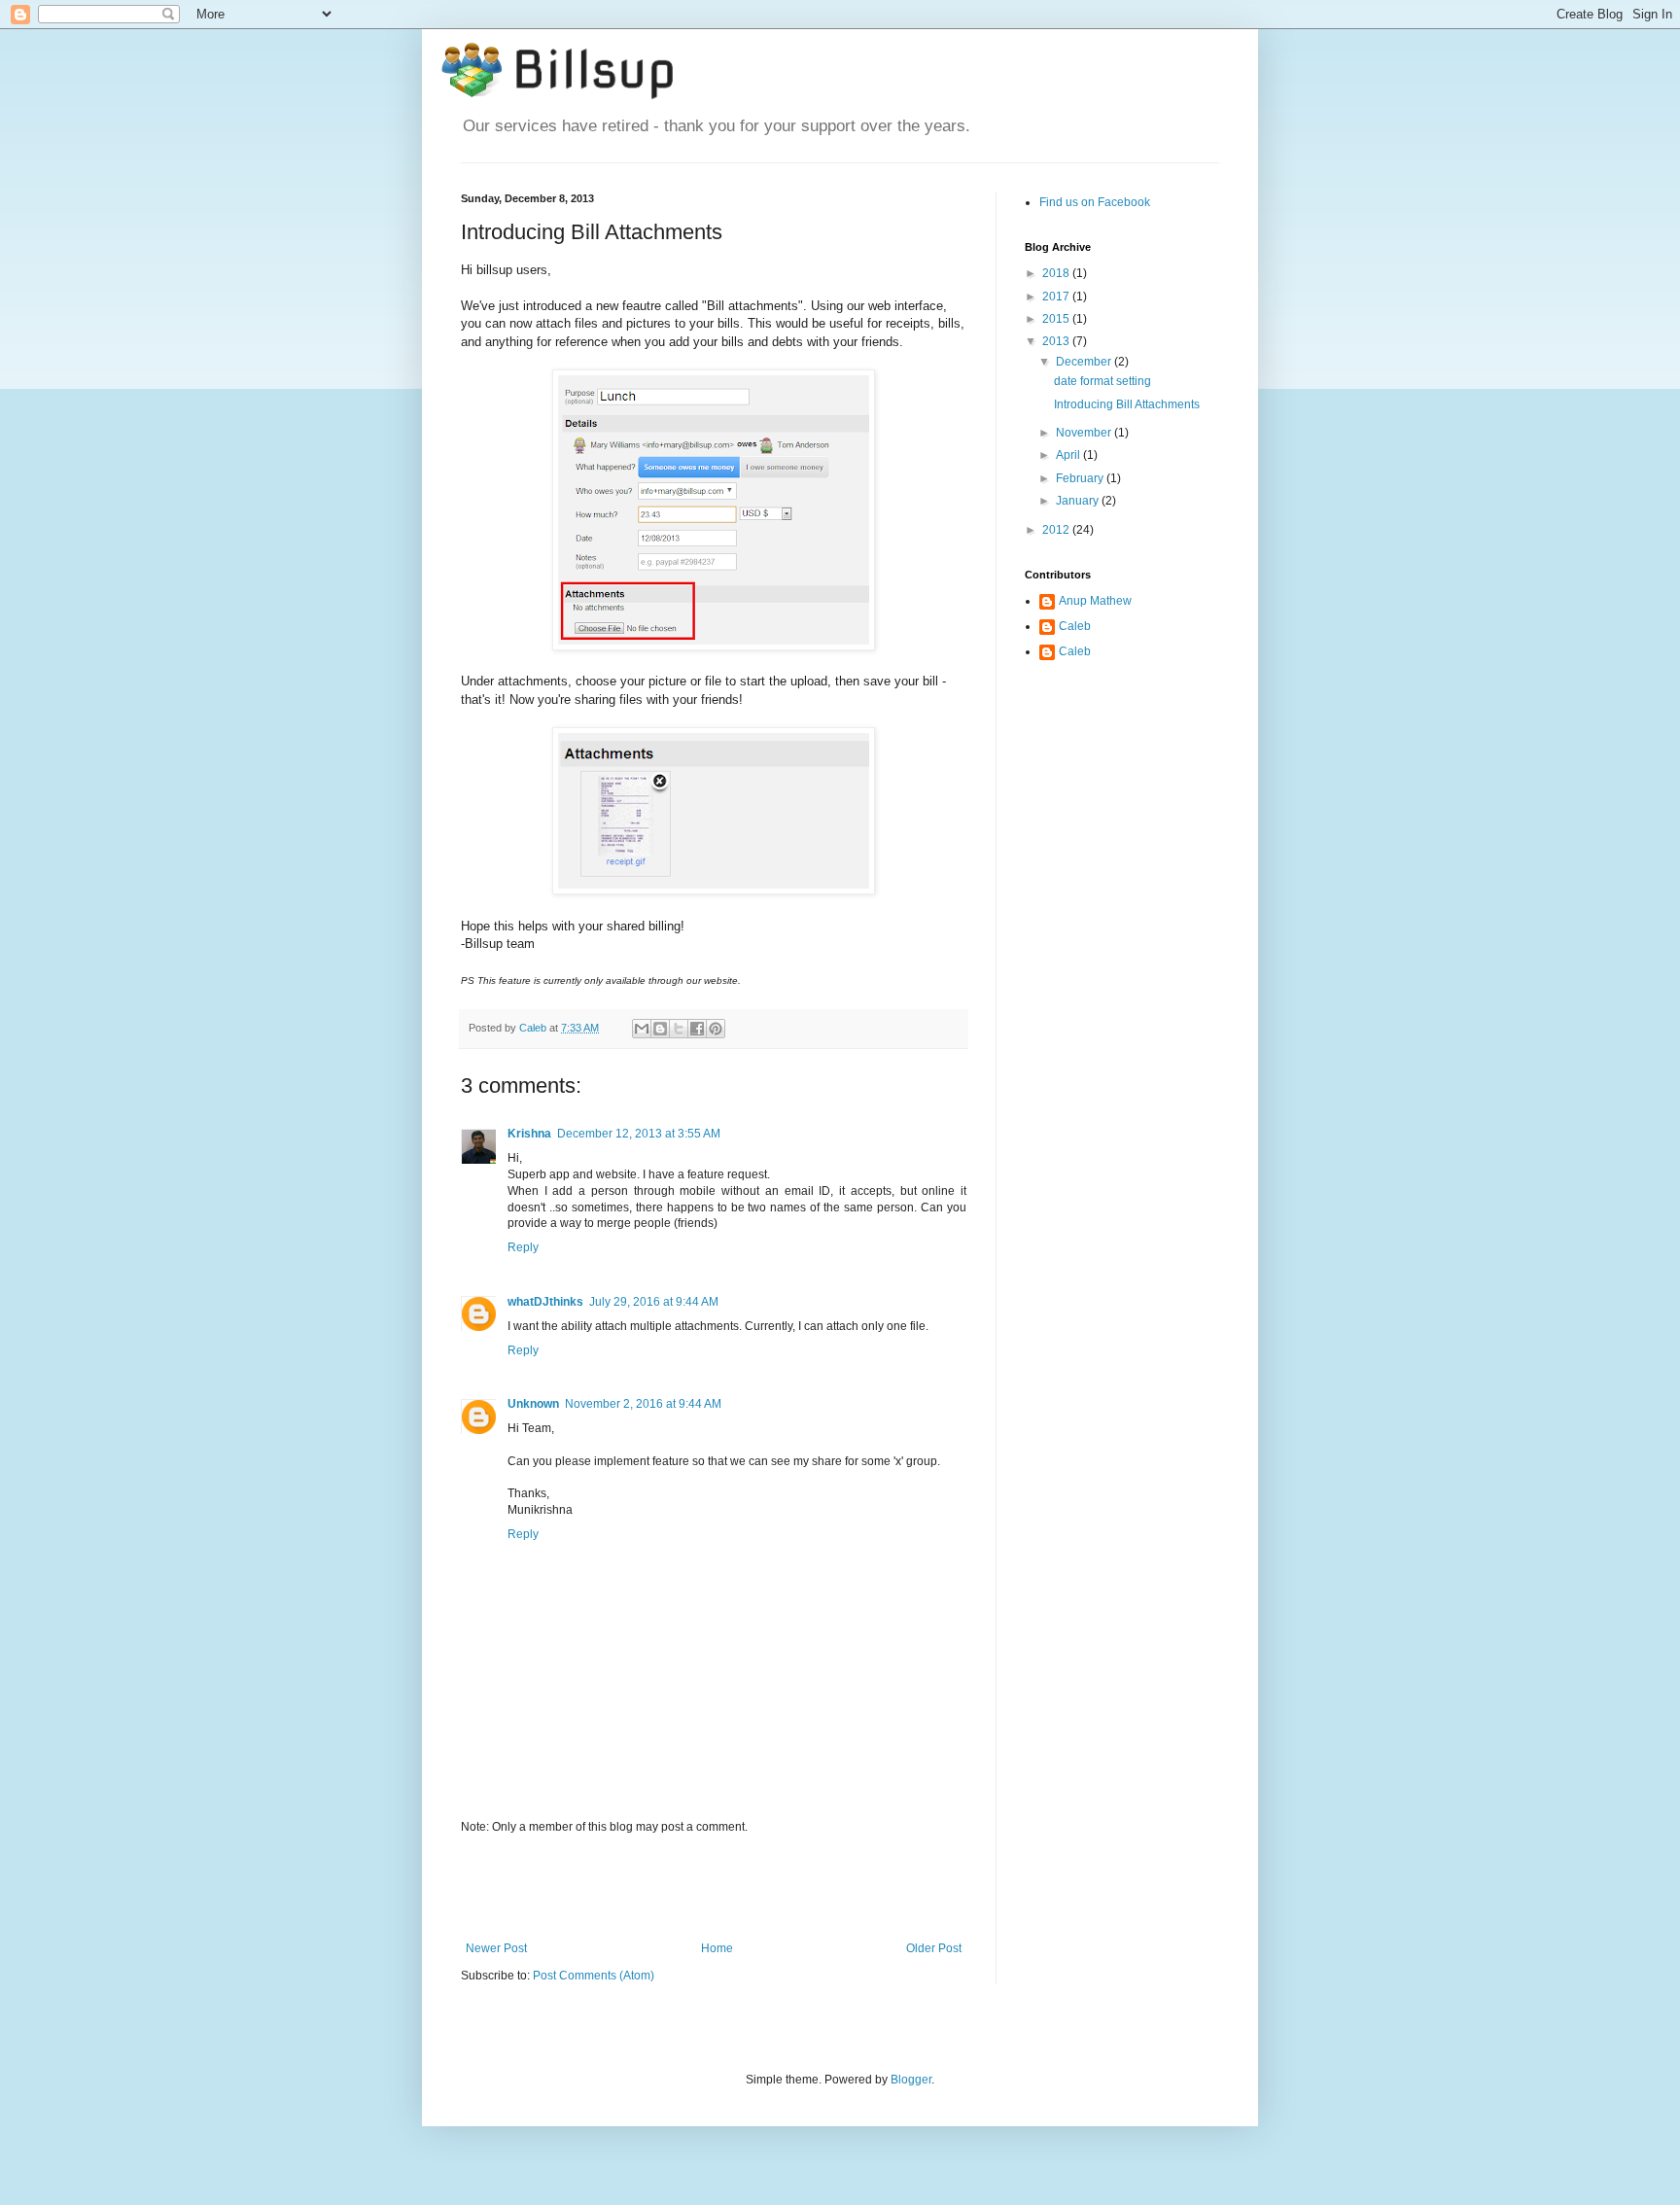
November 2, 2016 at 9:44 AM (643, 1404)
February (1081, 478)
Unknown (533, 1404)
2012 (1057, 530)
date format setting (1102, 381)
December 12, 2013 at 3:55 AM (639, 1134)
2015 (1057, 319)
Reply (523, 1247)
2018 (1057, 273)
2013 (1057, 341)
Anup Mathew (1095, 601)
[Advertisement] (714, 1888)
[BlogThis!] (660, 1029)
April (1069, 455)
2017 (1057, 297)
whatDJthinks (545, 1302)
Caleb (1075, 626)
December (1085, 362)
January (1079, 501)
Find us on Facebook (1095, 202)
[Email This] (642, 1029)
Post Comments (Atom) (594, 1976)
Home (717, 1948)
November (1085, 433)
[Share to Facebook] (697, 1029)
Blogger (911, 2080)
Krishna (529, 1134)
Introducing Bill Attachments (1127, 404)
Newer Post (496, 1948)
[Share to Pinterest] (716, 1029)
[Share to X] (679, 1029)
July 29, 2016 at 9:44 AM (654, 1302)
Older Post (934, 1948)
